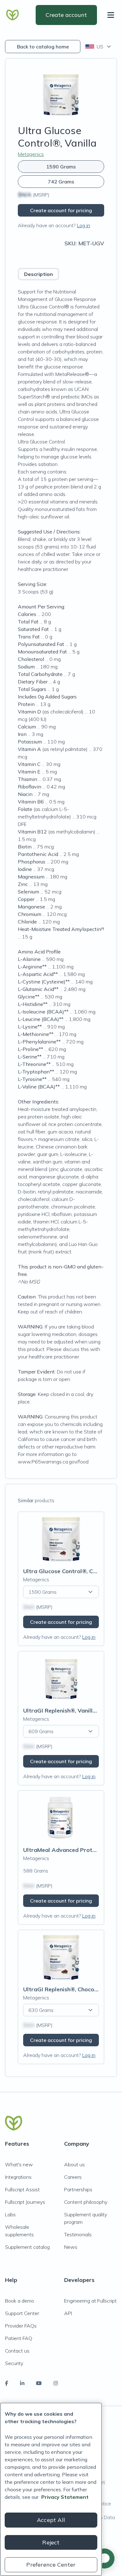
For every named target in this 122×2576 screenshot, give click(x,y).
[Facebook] (7, 2383)
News (71, 2247)
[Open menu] (112, 15)
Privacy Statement (65, 2497)
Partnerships (78, 2189)
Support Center (22, 2313)
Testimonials (78, 2234)
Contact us (17, 2351)
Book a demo (20, 2301)
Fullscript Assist (22, 2189)
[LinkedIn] (22, 2383)
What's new (19, 2164)
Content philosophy (86, 2202)
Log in (84, 225)
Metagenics (31, 154)
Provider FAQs (21, 2326)
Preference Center (51, 2565)
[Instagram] (56, 2383)
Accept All (51, 2520)
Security (14, 2363)
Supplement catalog (27, 2247)
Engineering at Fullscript (90, 2301)
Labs (10, 2214)
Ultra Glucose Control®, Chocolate (70, 1571)
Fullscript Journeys (25, 2202)
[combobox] (99, 47)
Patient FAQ (19, 2338)
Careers (73, 2177)
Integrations (18, 2177)
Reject (51, 2542)
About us (74, 2164)
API (68, 2313)
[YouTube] (39, 2383)
